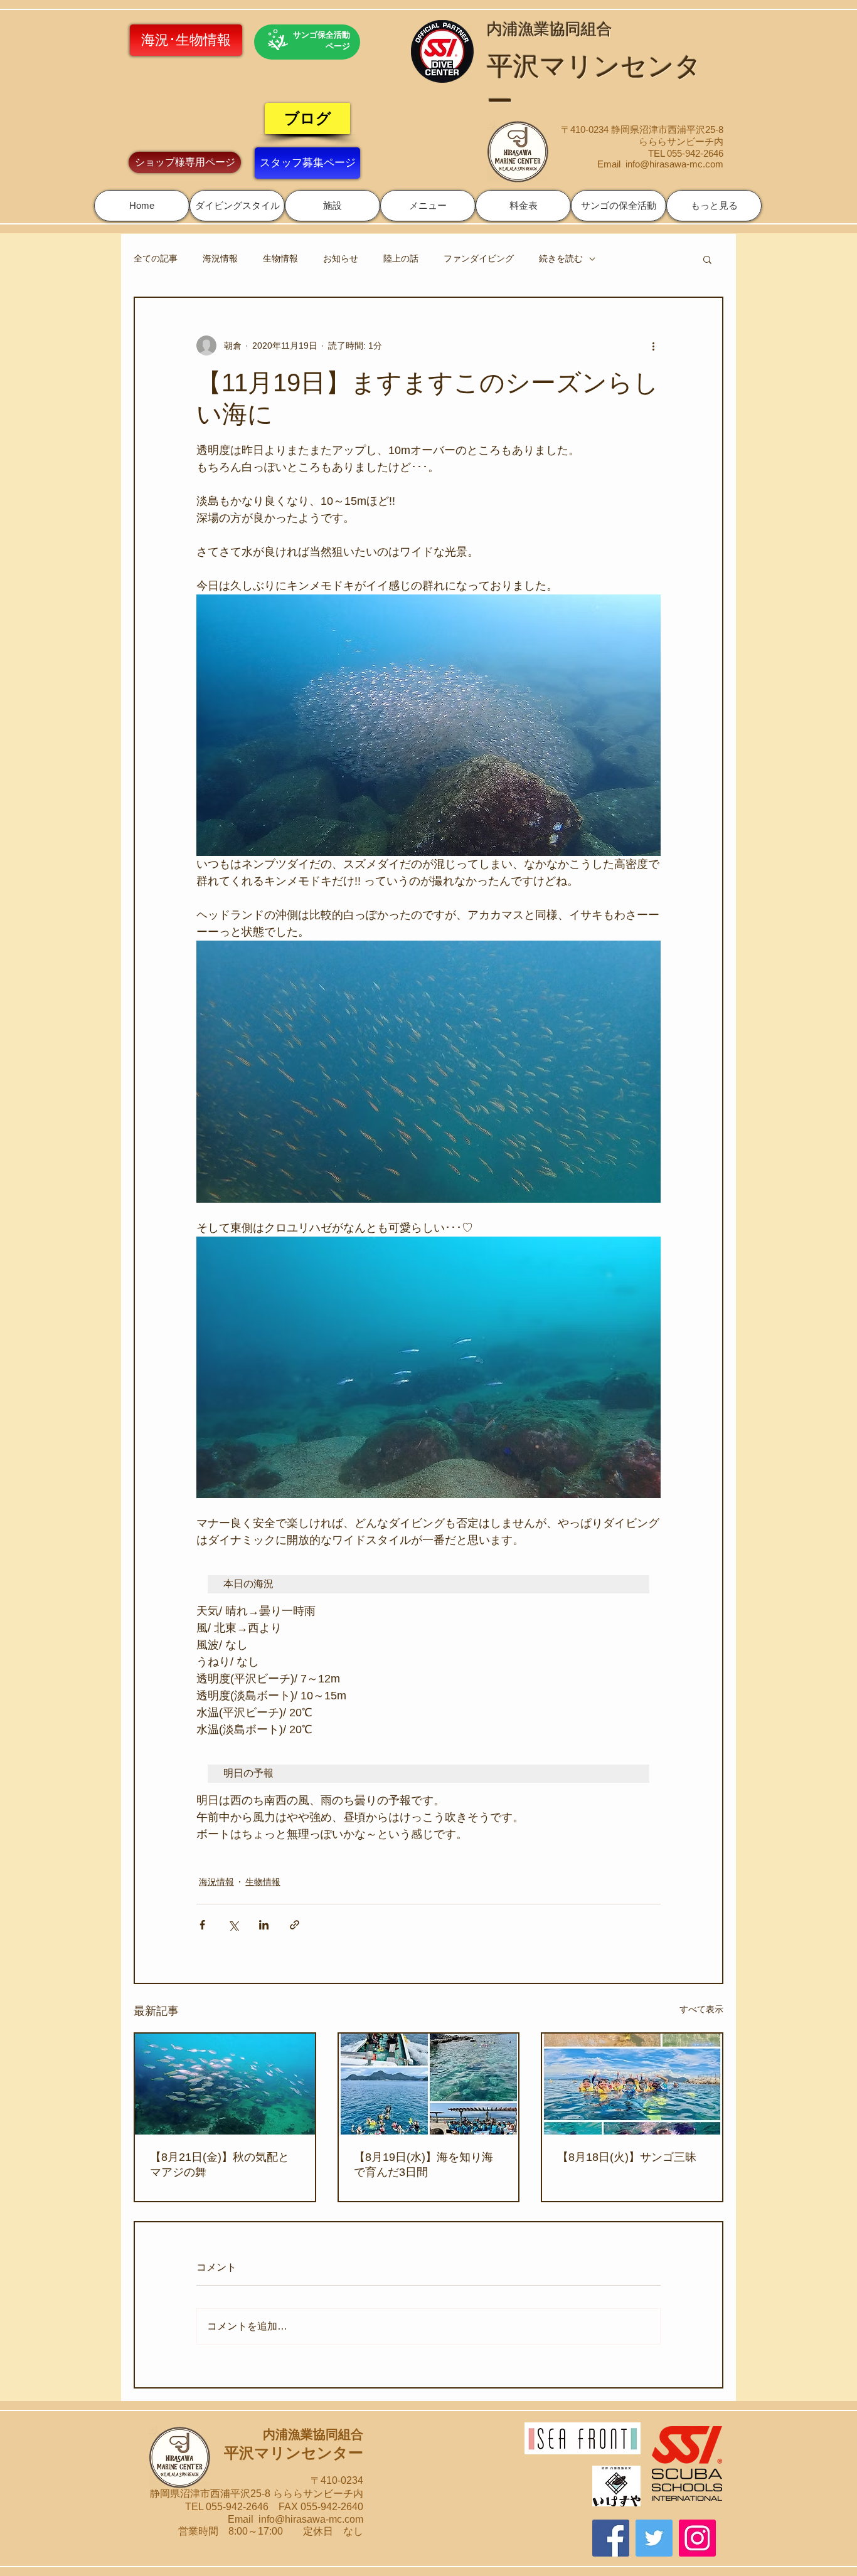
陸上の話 (401, 258)
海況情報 (220, 258)
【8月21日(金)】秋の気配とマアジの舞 (220, 2165)
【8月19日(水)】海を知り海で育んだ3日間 (423, 2165)
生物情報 (280, 258)
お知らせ (341, 258)
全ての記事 (156, 258)
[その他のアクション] (653, 346)
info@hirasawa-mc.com (674, 164)
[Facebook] (611, 2538)
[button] (237, 206)
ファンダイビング (479, 258)
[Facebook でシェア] (202, 1925)
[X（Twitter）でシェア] (233, 1925)
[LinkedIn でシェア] (264, 1925)
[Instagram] (697, 2538)
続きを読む (561, 258)
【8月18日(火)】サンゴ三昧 (627, 2157)
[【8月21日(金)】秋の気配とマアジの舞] (225, 2084)
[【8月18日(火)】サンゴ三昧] (632, 2084)
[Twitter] (654, 2538)
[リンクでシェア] (295, 1925)
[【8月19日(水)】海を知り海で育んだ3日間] (429, 2084)
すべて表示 (701, 2009)
